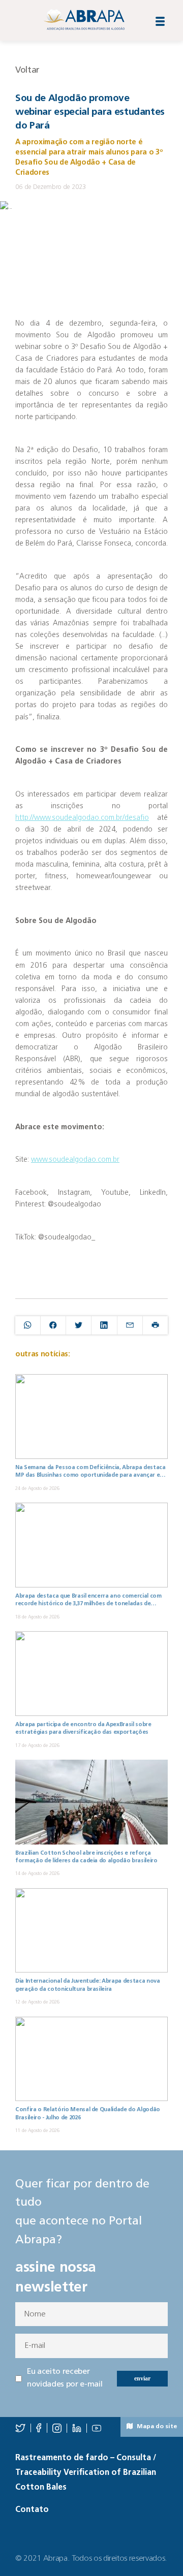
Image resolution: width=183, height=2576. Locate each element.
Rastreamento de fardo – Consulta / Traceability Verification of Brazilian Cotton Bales (86, 2473)
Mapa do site (156, 2427)
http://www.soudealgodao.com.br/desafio (82, 818)
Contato (32, 2510)
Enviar (142, 2378)
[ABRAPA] (84, 20)
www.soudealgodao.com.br (75, 1160)
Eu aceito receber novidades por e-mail (65, 2378)
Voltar (27, 70)
